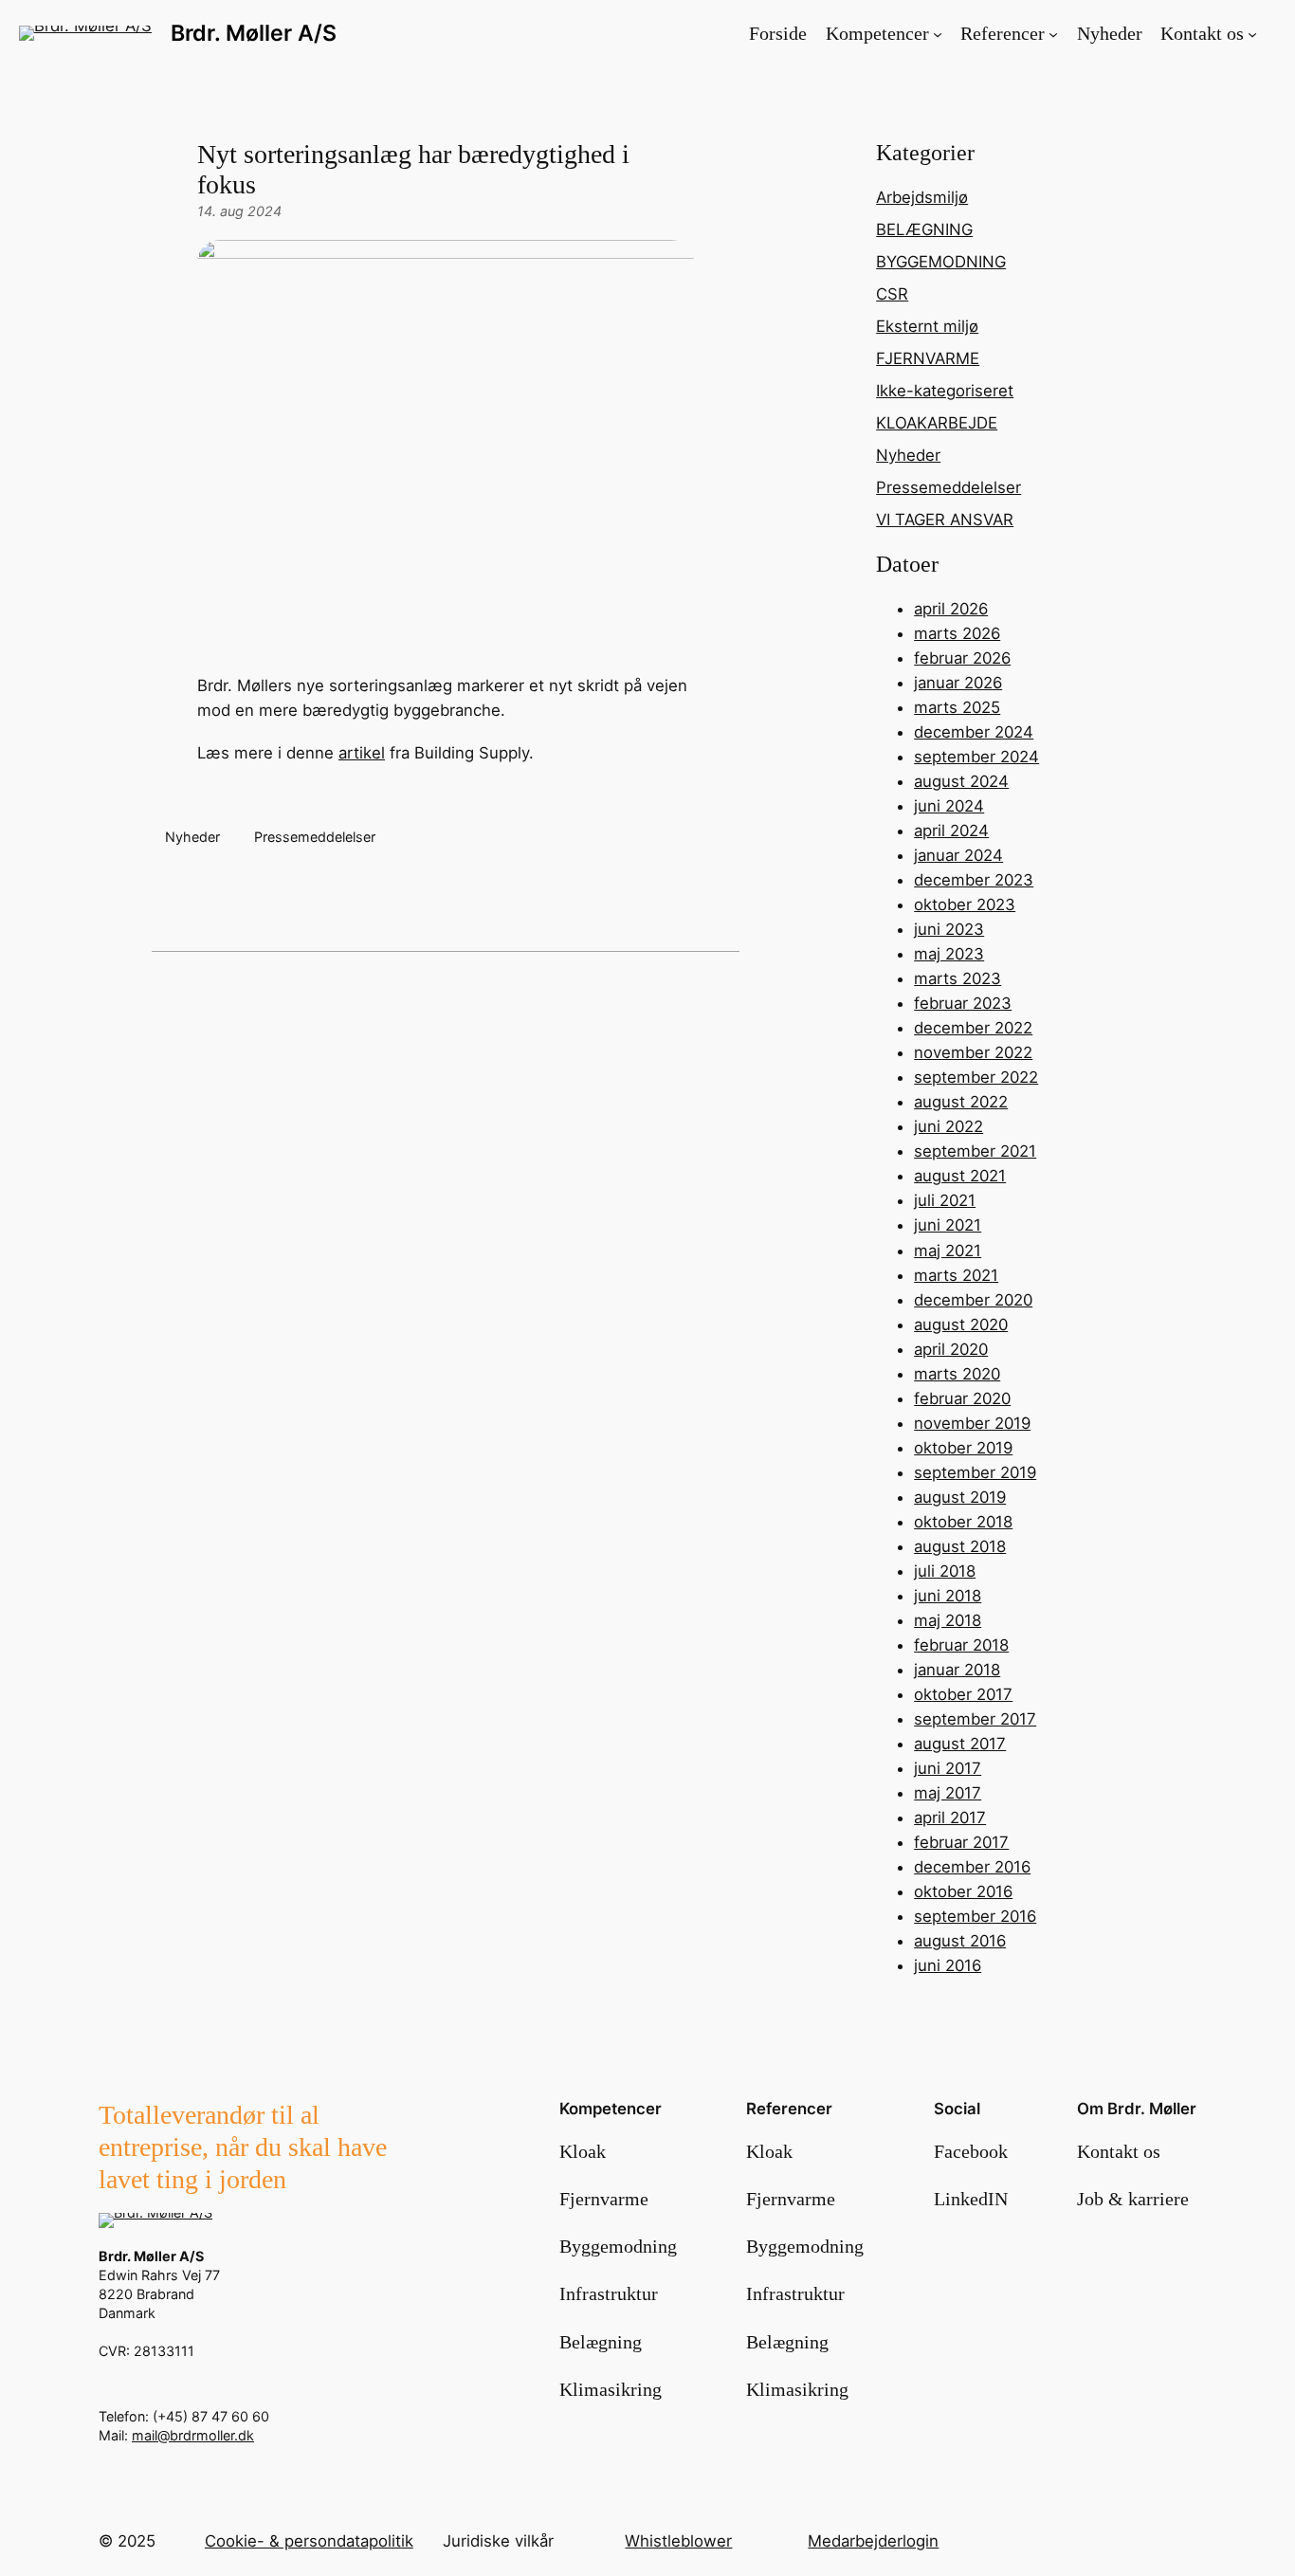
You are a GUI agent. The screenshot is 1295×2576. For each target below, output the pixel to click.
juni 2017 (948, 1768)
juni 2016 (948, 1965)
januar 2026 (958, 683)
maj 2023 (949, 954)
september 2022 (976, 1077)
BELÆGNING (924, 229)
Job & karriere (1133, 2199)
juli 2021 (945, 1200)
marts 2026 (957, 633)
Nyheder (192, 837)
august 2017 (960, 1744)
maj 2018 (948, 1620)
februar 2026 (962, 658)
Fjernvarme (604, 2199)
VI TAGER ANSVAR (945, 520)
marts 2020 (957, 1374)
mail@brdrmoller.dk (193, 2435)
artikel (362, 753)
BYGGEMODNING (941, 262)
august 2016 (960, 1941)
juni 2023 (949, 929)
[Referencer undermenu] (1053, 33)
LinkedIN (971, 2199)
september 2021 (975, 1151)
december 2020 (973, 1300)
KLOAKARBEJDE (937, 423)
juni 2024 (949, 806)
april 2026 (951, 609)
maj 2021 (948, 1251)
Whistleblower (678, 2541)
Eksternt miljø (927, 326)
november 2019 (972, 1423)
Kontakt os (1119, 2151)
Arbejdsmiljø (922, 197)
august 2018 (960, 1546)
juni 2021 (948, 1225)
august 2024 (961, 781)
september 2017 (975, 1719)
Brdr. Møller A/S (254, 33)
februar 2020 (962, 1398)
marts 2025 (957, 707)
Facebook (971, 2151)
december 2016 (972, 1867)
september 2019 (975, 1472)
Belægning (601, 2342)
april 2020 (951, 1349)
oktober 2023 (965, 904)
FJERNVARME (928, 358)
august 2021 (960, 1176)
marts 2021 (956, 1275)
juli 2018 (945, 1571)
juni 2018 (948, 1596)
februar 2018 (961, 1645)
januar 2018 (957, 1670)
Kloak (583, 2151)
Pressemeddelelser (315, 837)
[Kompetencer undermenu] (938, 33)
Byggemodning (618, 2246)
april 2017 (950, 1818)
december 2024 (974, 732)
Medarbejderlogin (873, 2541)
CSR (892, 294)
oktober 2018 (963, 1522)
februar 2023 (963, 1003)
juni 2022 (948, 1126)
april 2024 (951, 831)
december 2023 (974, 880)
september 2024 (976, 757)
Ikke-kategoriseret (945, 391)
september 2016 (975, 1916)
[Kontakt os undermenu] (1252, 33)
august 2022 (961, 1102)
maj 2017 (948, 1793)
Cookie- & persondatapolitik (309, 2541)
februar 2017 (961, 1842)
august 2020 (961, 1325)
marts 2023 (958, 978)
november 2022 (973, 1052)
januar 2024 (958, 855)
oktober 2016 (963, 1891)
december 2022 (973, 1028)
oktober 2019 (963, 1448)
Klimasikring (611, 2389)
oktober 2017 (963, 1694)
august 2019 (960, 1497)
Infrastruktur (609, 2293)
